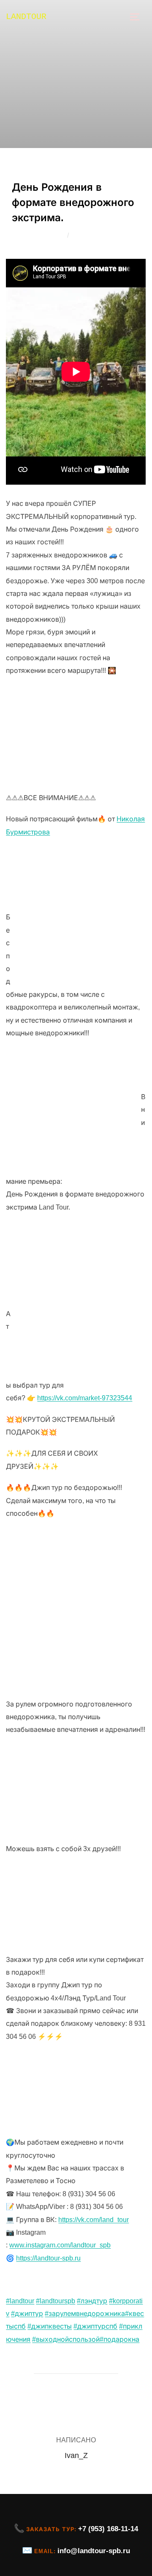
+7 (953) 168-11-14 (108, 2529)
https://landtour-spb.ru (48, 2258)
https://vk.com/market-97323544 (85, 1398)
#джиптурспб (95, 2326)
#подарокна (119, 2339)
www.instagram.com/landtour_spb (60, 2245)
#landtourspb (56, 2301)
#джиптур (27, 2314)
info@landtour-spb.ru (94, 2551)
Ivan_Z (53, 235)
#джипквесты (50, 2326)
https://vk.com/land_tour (94, 2220)
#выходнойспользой (66, 2339)
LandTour (26, 17)
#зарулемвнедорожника (85, 2314)
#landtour (20, 2301)
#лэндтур (92, 2301)
